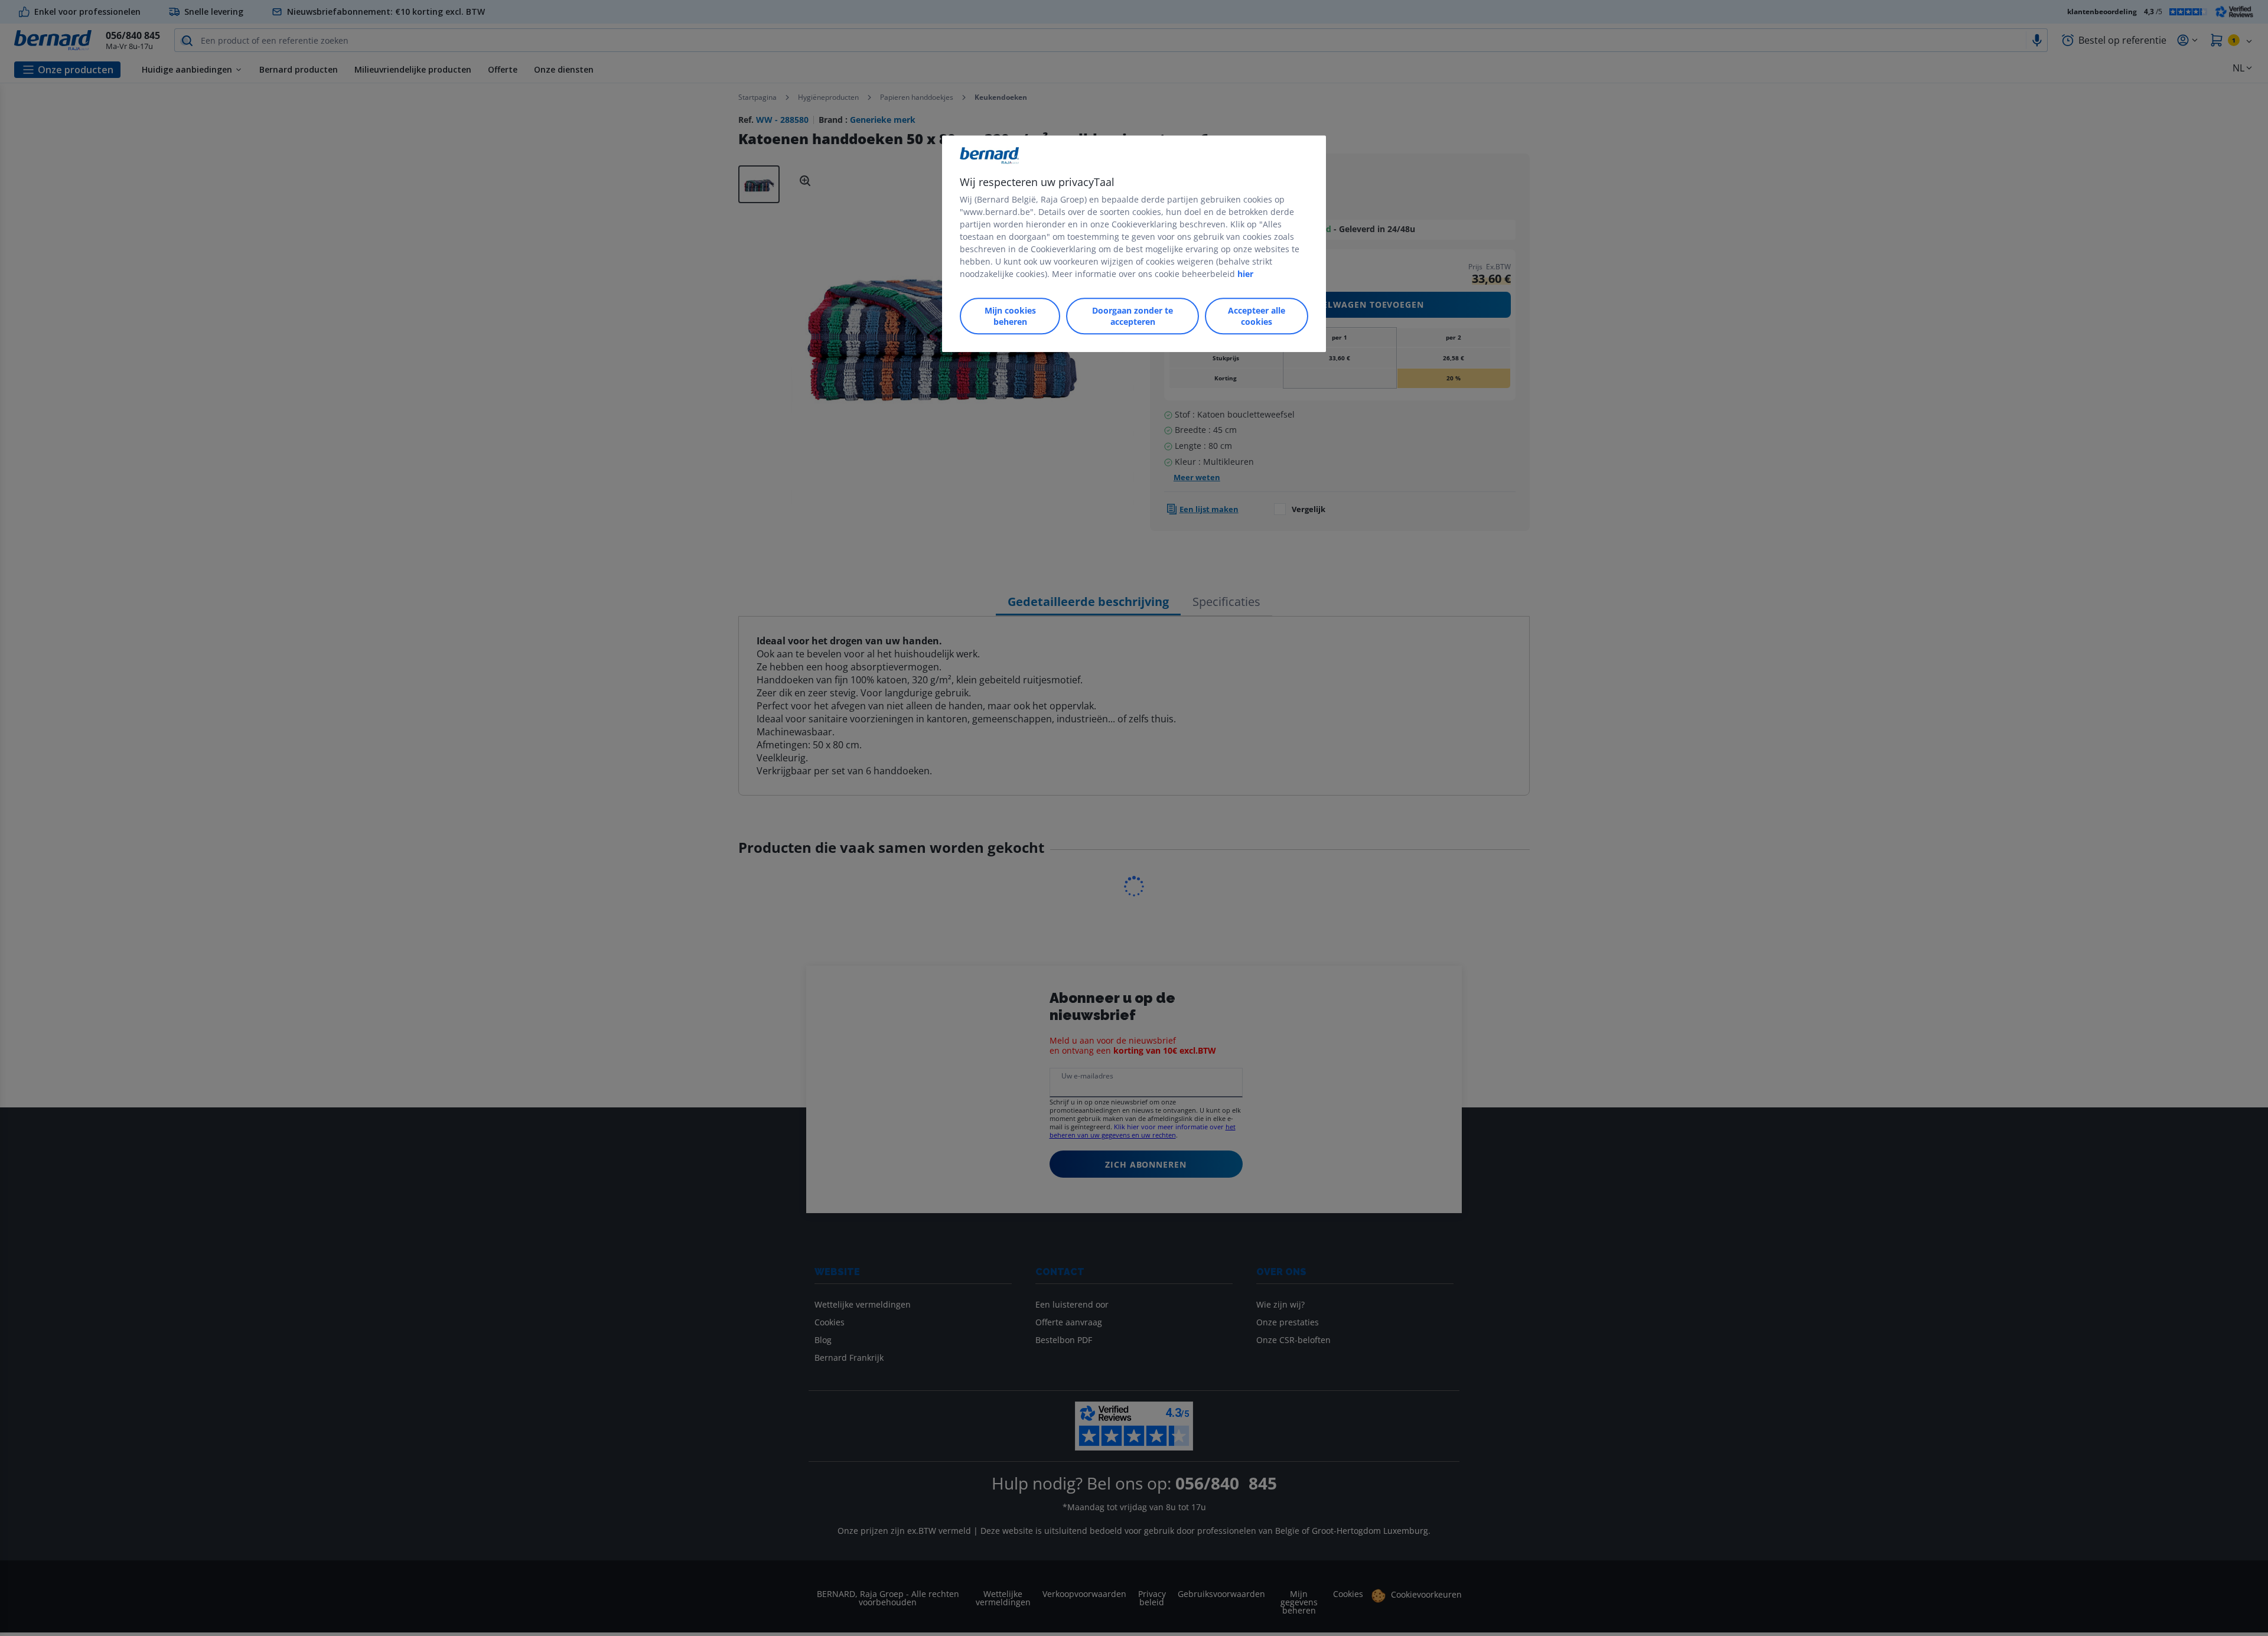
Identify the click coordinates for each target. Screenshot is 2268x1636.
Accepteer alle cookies (1257, 316)
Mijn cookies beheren (1010, 316)
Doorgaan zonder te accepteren (1133, 316)
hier (1245, 274)
